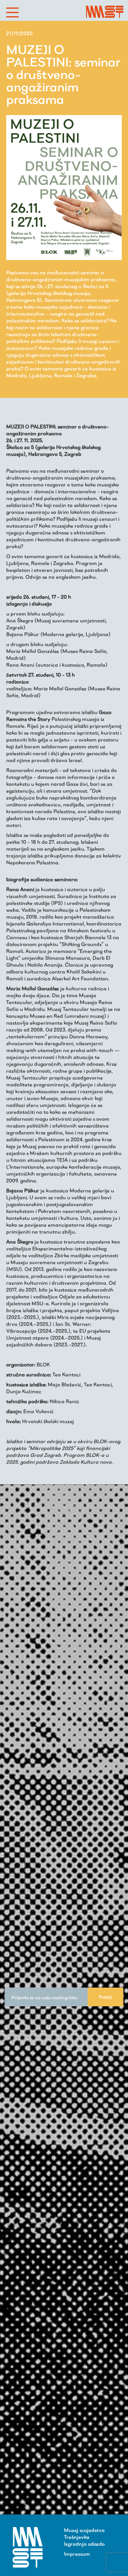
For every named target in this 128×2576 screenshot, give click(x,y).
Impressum (77, 2554)
